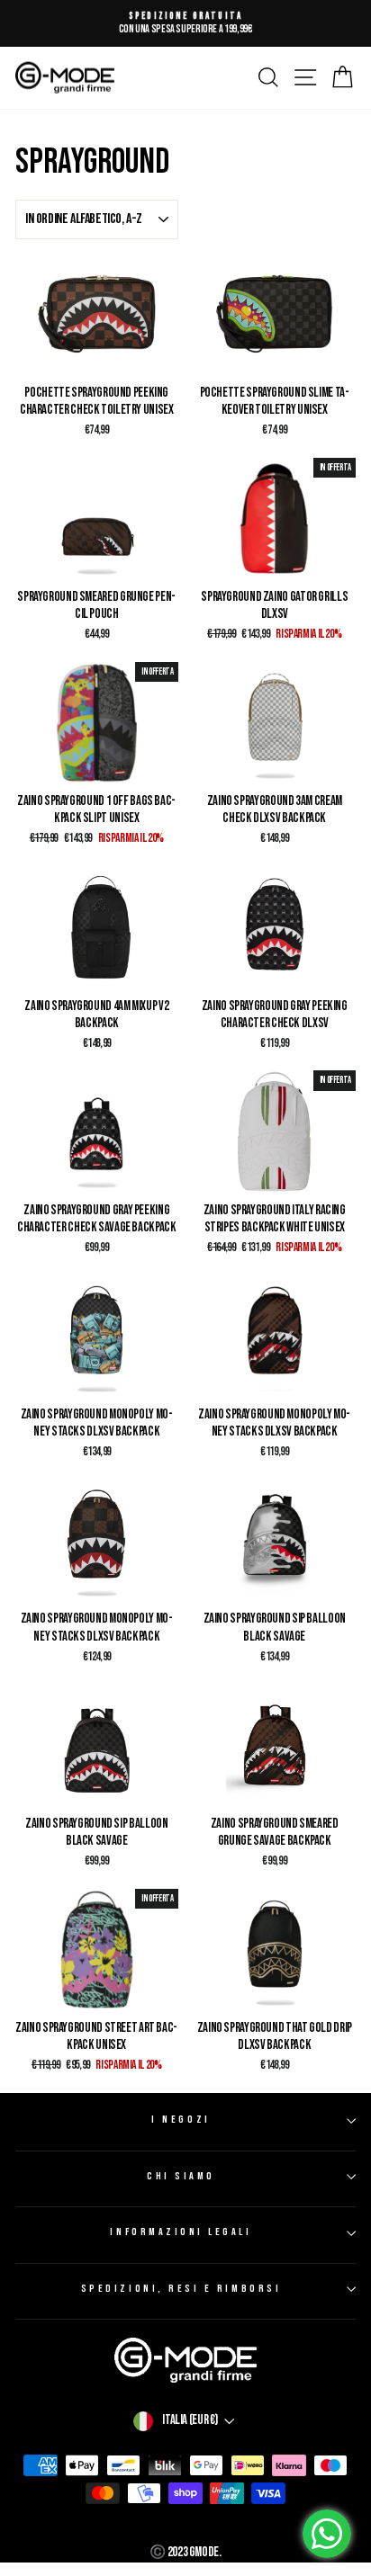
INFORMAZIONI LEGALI (181, 2232)
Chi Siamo (181, 2176)
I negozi (181, 2120)
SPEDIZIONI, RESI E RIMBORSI (181, 2289)
